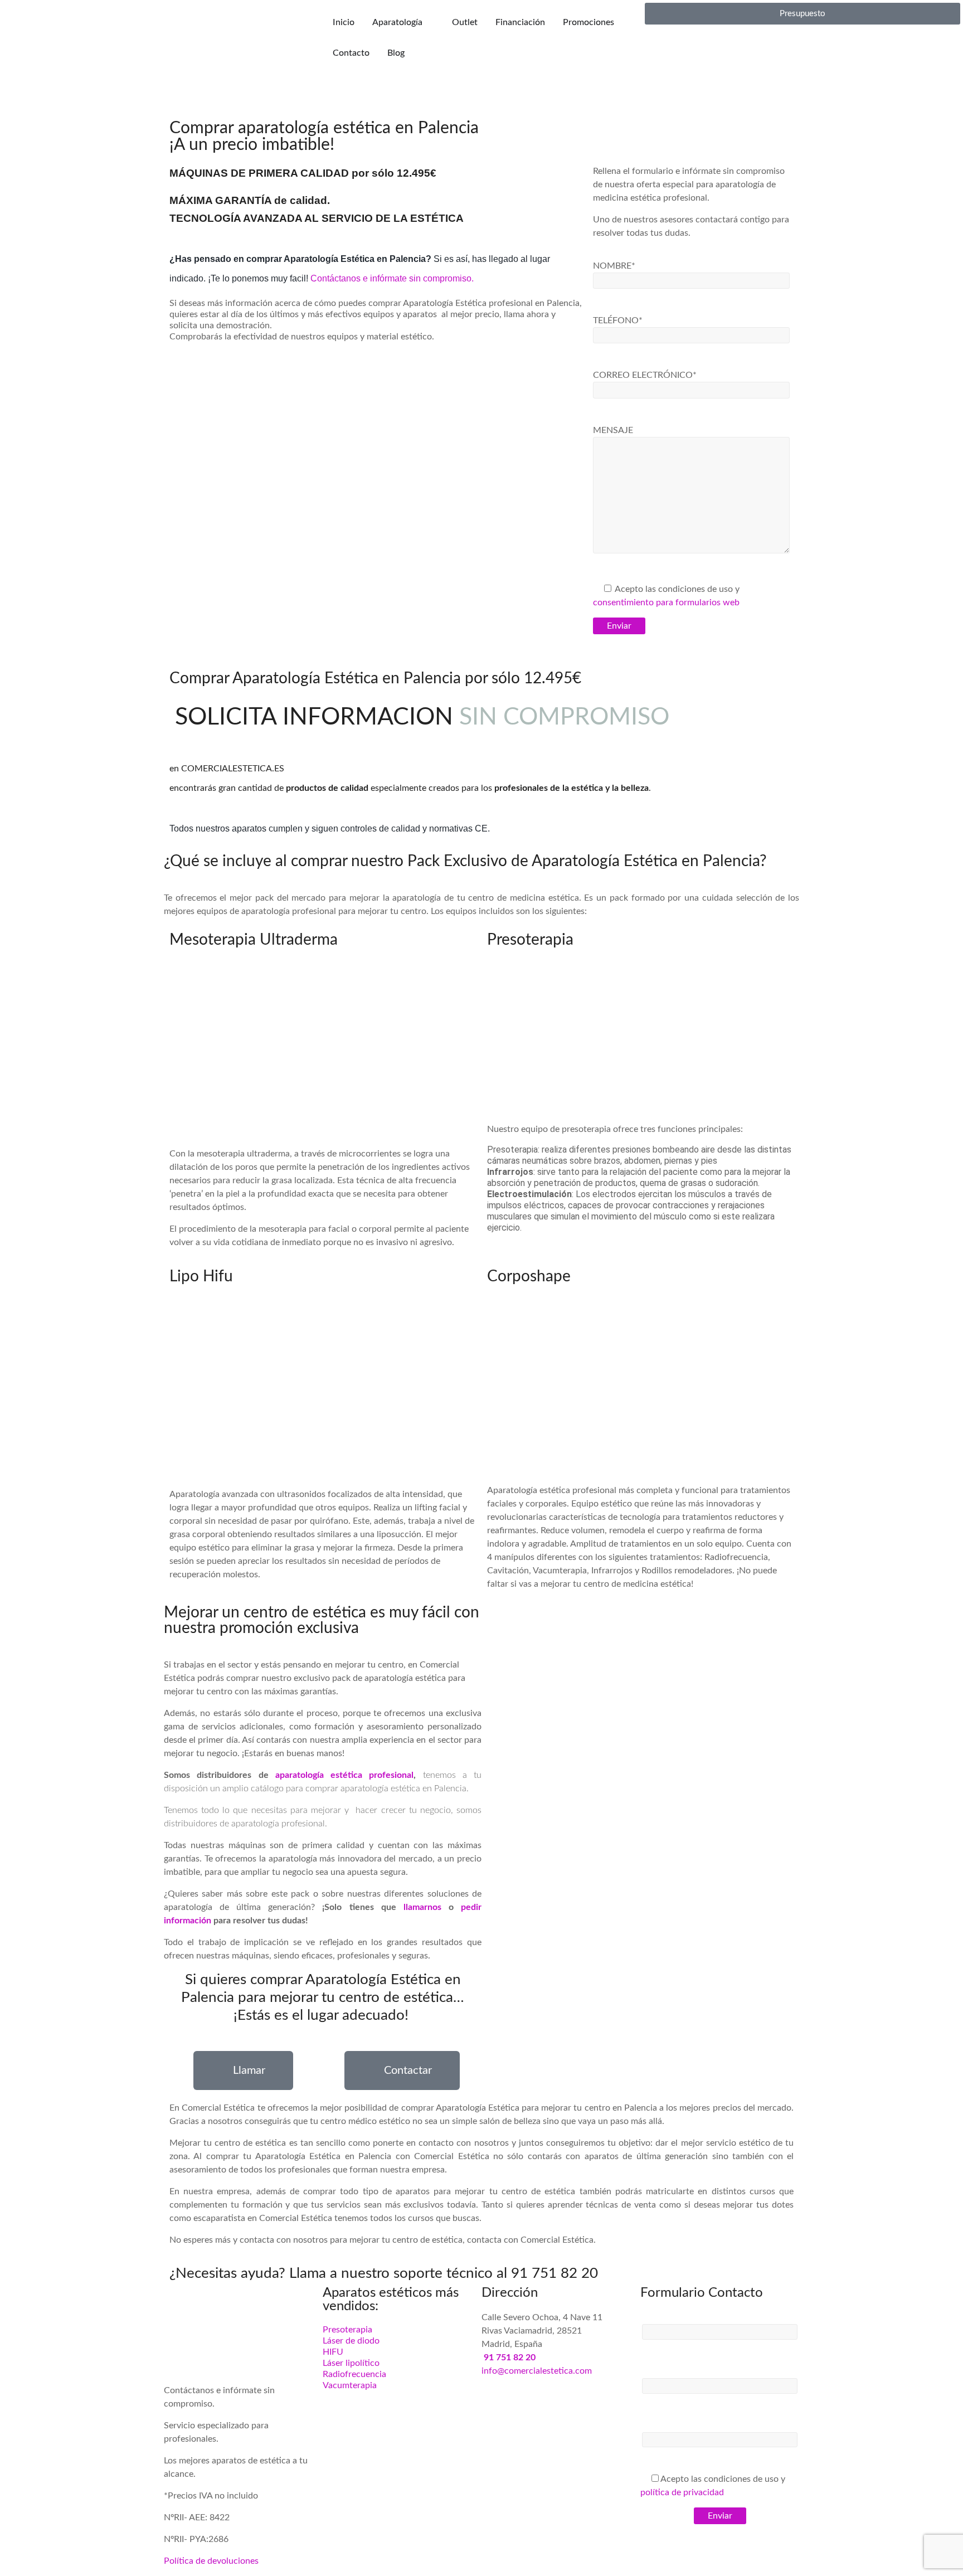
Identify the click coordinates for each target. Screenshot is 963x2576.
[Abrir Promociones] (621, 14)
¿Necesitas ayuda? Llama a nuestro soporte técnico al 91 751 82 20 (384, 2273)
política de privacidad (682, 2492)
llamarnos (422, 1907)
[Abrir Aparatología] (430, 14)
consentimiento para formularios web (666, 602)
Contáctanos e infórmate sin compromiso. (393, 278)
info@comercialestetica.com (537, 2371)
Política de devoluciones (211, 2561)
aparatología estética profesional (345, 1775)
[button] (180, 108)
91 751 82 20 (510, 2358)
